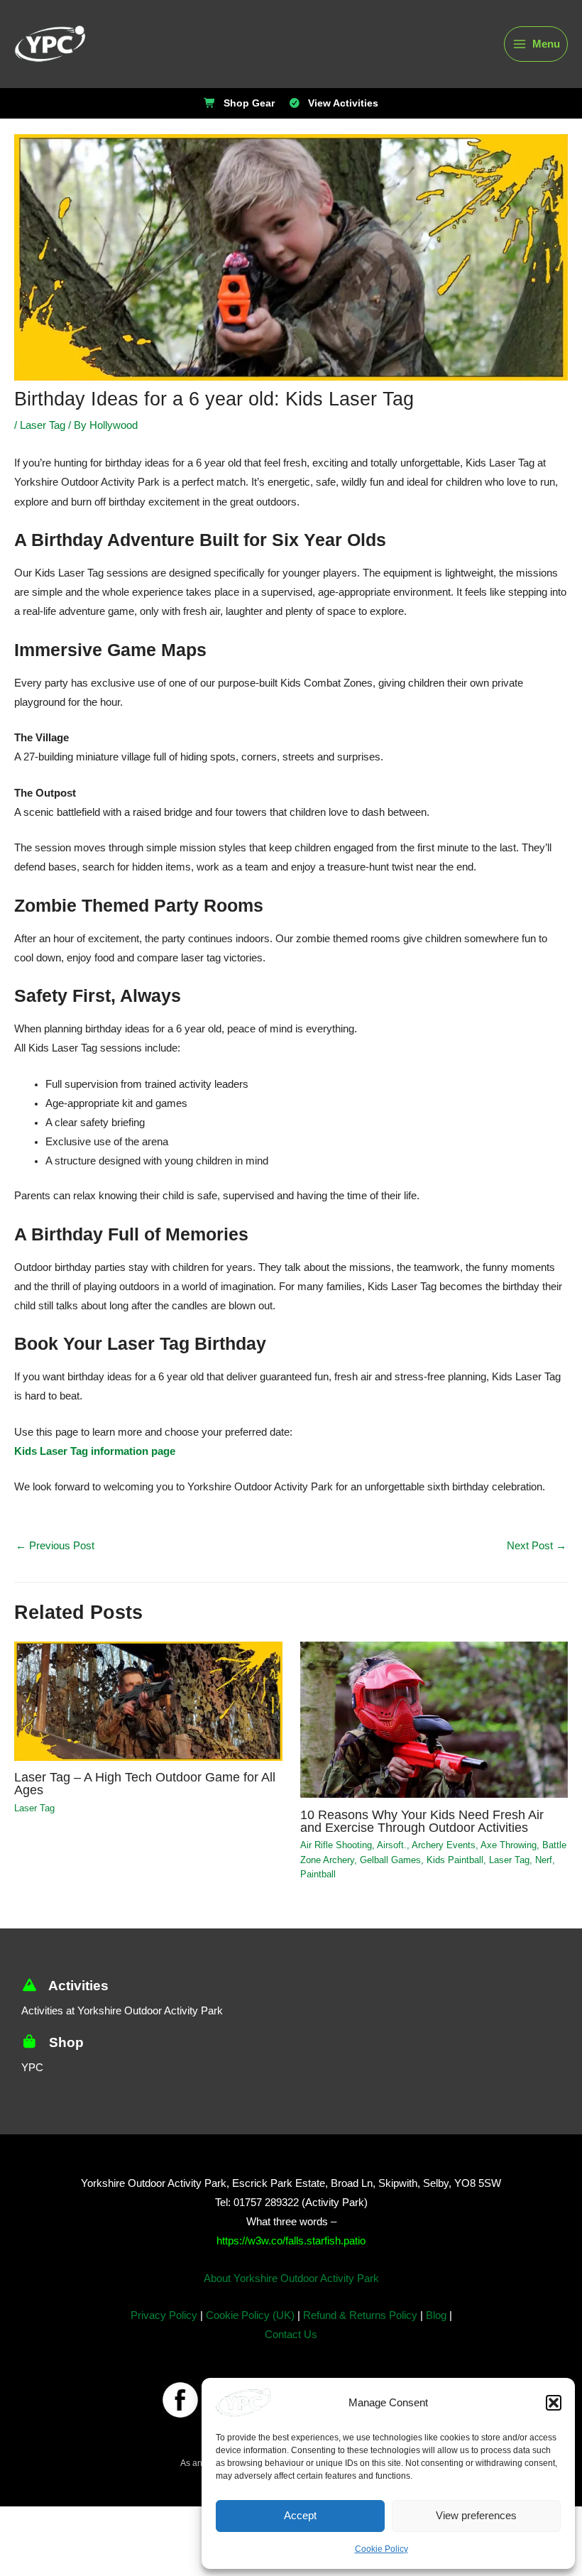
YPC (31, 2081)
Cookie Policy (381, 2549)
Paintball (318, 1887)
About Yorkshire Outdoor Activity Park (291, 2292)
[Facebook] (180, 2413)
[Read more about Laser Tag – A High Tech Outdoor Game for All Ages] (148, 1699)
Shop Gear (251, 104)
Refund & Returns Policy (358, 2329)
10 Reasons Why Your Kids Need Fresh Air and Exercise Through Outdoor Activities (425, 1827)
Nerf (535, 1873)
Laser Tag (43, 426)
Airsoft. (390, 1859)
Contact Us (291, 2348)
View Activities (340, 104)
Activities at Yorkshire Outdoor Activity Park (126, 2024)
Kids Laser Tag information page (89, 1452)
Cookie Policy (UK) (250, 2329)
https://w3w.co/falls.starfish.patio (291, 2254)
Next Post (537, 1546)
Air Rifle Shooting (335, 1859)
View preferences (477, 2516)
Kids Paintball (451, 1873)
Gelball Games (389, 1873)
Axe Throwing (505, 1859)
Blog (434, 2329)
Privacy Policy (166, 2329)
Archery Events (440, 1859)
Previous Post (54, 1546)
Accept (300, 2516)
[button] (554, 2403)
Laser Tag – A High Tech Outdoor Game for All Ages (142, 1783)
